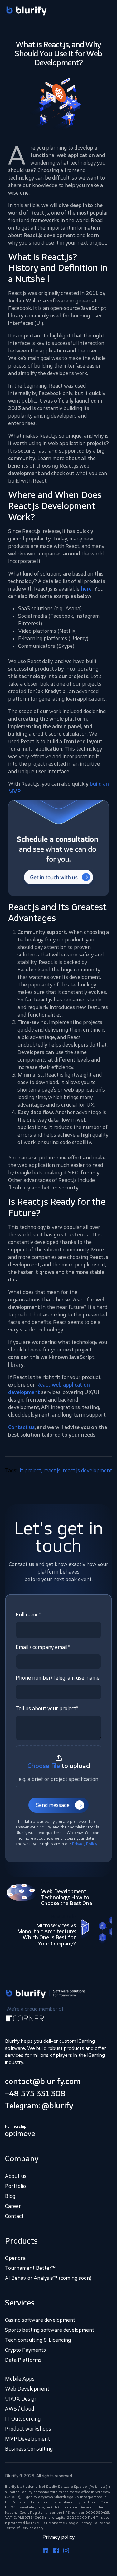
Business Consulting (29, 2449)
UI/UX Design (21, 2399)
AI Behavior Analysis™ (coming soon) (48, 2278)
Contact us (21, 1427)
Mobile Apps (20, 2379)
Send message (53, 1805)
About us (16, 2176)
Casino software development (40, 2320)
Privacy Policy (85, 1844)
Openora (15, 2258)
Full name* (28, 1615)
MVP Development (27, 2439)
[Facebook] (56, 2550)
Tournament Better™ (30, 2268)
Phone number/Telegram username (58, 1678)
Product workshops (28, 2429)
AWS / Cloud (19, 2409)
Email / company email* (43, 1647)
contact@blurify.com (43, 2081)
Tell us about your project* (47, 1708)
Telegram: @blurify (39, 2106)
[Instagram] (66, 2550)
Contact (14, 2216)
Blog (10, 2196)
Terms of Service (19, 2528)
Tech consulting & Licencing (38, 2340)
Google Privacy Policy (84, 2523)
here (86, 589)
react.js (52, 1470)
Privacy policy (58, 2537)
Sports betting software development (50, 2330)
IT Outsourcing (23, 2419)
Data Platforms (23, 2360)
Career (13, 2206)
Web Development (27, 2389)
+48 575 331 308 (35, 2093)
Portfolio (15, 2186)
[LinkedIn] (46, 2550)
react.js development (87, 1470)
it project (30, 1470)
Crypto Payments (25, 2350)
